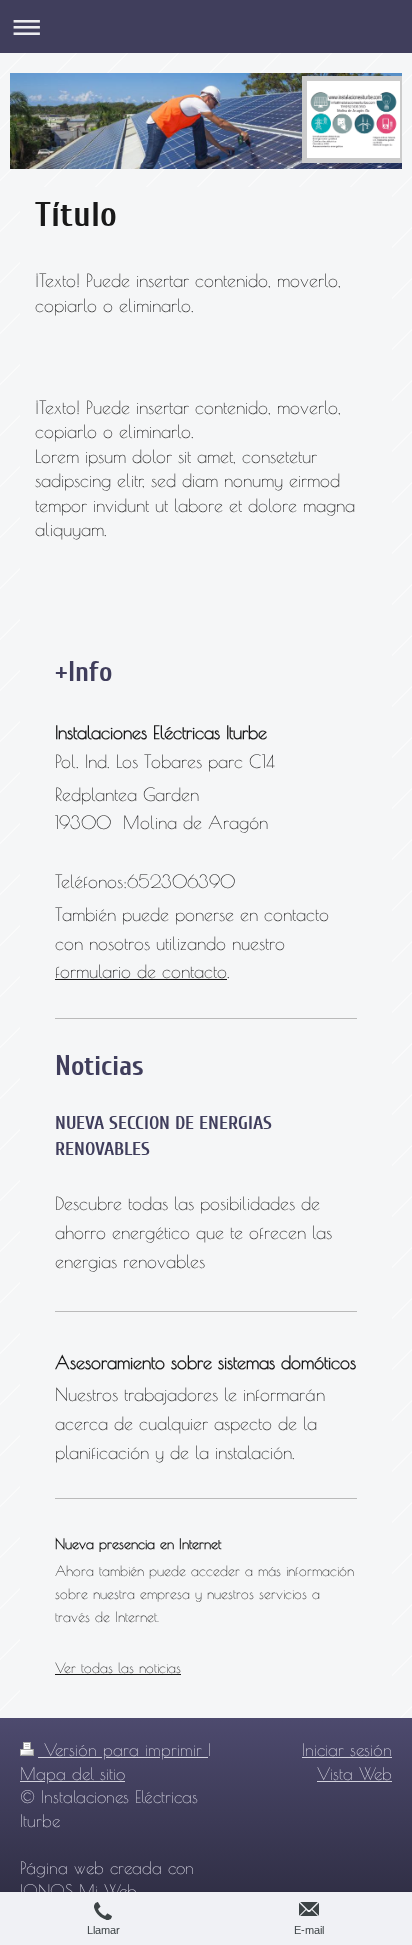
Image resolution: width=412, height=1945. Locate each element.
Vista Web (354, 1773)
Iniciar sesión (347, 1749)
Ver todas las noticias (118, 1667)
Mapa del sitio (72, 1773)
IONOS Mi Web (78, 1890)
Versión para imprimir (123, 1749)
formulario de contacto (141, 971)
